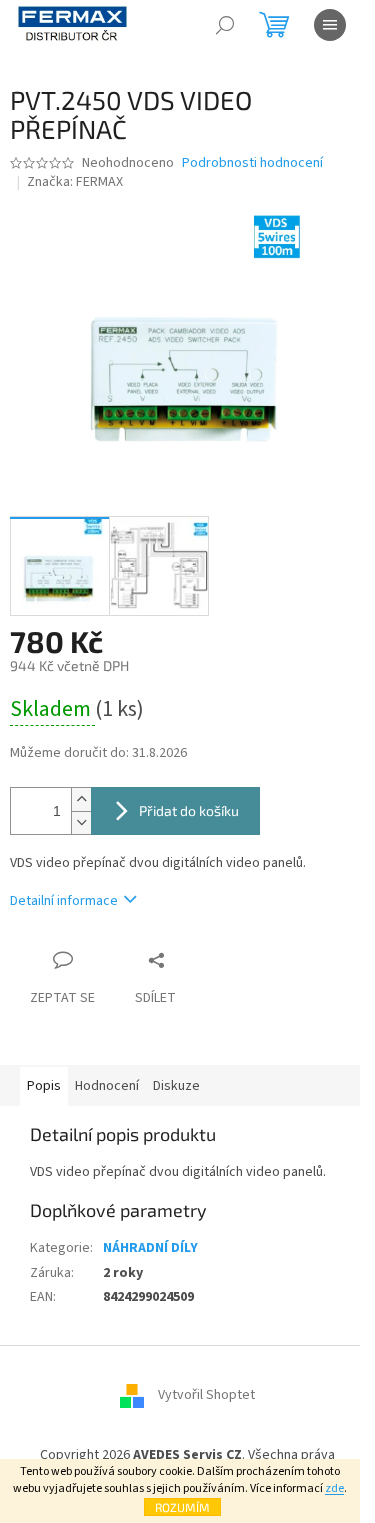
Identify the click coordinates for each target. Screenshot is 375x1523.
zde (334, 1488)
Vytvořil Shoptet (206, 1396)
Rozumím (182, 1507)
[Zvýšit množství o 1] (81, 799)
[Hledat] (225, 25)
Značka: (75, 182)
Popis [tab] (44, 1086)
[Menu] (330, 25)
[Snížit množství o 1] (81, 822)
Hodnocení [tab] (107, 1086)
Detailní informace (64, 901)
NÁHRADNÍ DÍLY (150, 1248)
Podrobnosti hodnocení (252, 163)
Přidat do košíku (189, 810)
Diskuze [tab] (176, 1086)
